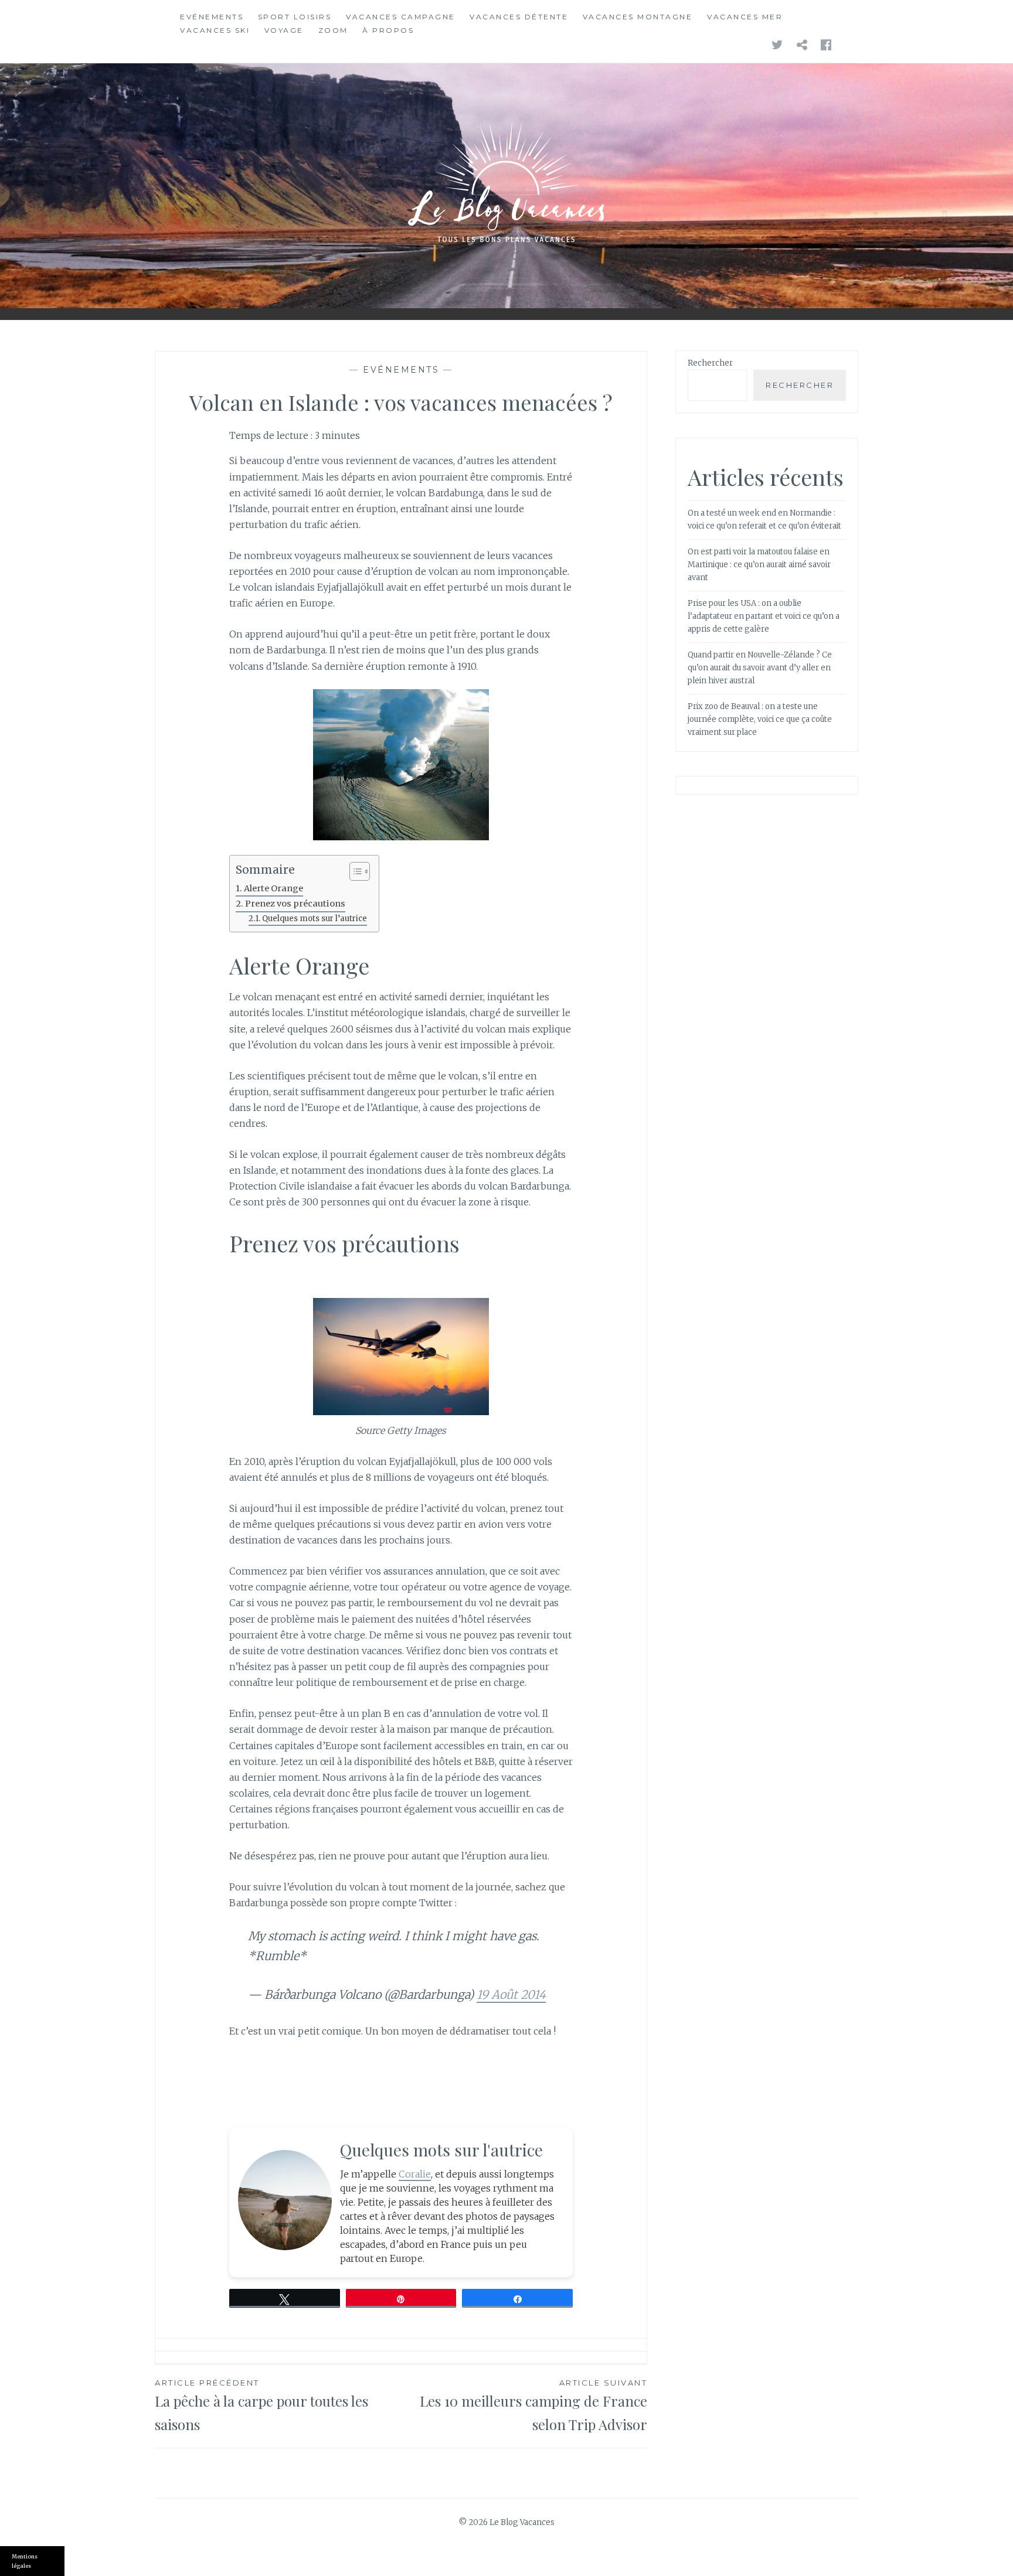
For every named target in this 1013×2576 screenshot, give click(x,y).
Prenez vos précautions (295, 904)
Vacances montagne (638, 17)
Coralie (415, 2174)
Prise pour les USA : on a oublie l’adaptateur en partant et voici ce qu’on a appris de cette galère (764, 616)
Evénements (212, 17)
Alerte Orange (273, 888)
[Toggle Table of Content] (354, 871)
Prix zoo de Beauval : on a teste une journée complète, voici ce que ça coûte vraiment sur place (760, 719)
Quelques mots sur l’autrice (315, 919)
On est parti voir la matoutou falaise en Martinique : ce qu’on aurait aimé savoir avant (759, 565)
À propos (388, 30)
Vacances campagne (401, 17)
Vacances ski (215, 30)
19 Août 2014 (511, 1994)
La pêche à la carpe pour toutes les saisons (261, 2406)
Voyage (284, 30)
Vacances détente (519, 17)
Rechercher (710, 363)
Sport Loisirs (295, 17)
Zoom (333, 30)
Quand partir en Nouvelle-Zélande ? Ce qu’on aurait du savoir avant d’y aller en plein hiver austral (760, 668)
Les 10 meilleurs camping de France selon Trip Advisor (533, 2406)
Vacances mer (745, 17)
